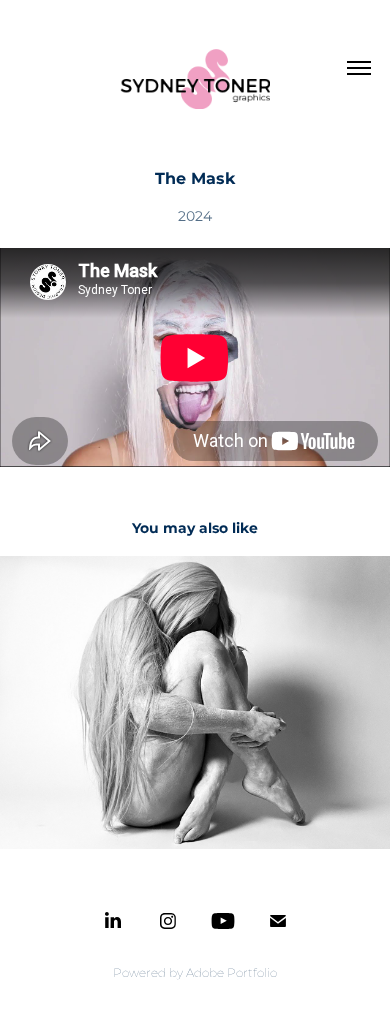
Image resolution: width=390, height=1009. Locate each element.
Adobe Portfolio (231, 973)
